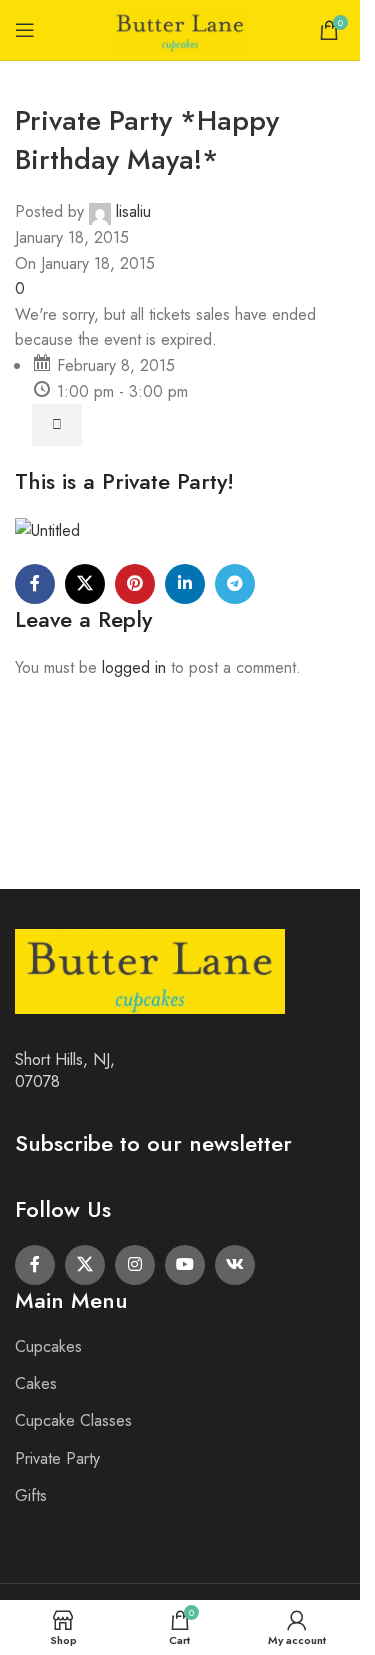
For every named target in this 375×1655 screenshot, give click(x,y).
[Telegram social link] (235, 584)
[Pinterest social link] (135, 584)
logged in (134, 667)
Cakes (36, 1383)
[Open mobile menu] (25, 30)
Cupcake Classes (73, 1420)
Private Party (57, 1458)
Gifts (31, 1495)
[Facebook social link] (35, 584)
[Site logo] (180, 28)
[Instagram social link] (135, 1265)
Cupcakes (48, 1346)
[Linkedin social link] (185, 584)
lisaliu (133, 211)
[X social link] (85, 584)
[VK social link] (235, 1265)
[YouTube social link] (185, 1265)
